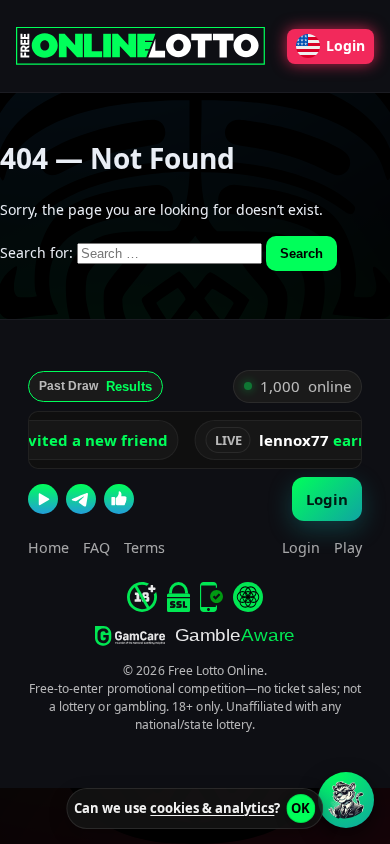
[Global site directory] (248, 597)
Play (348, 547)
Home (48, 547)
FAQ (96, 547)
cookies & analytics (212, 808)
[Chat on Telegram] (81, 499)
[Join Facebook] (119, 499)
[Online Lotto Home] (143, 46)
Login (345, 45)
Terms (144, 547)
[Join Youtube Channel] (43, 499)
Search (301, 253)
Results (129, 386)
